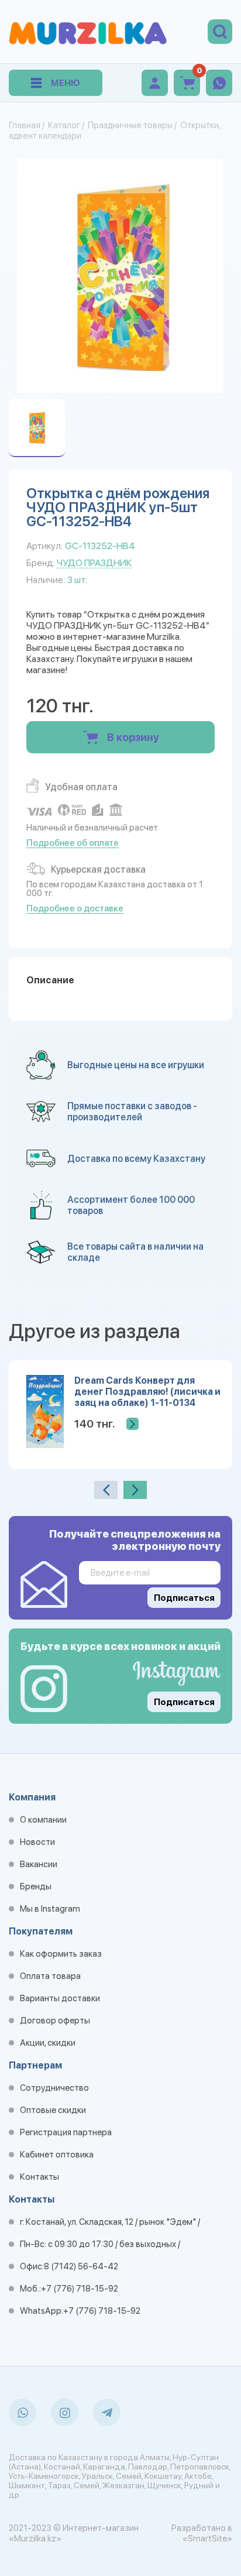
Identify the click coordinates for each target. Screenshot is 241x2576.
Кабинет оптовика (57, 2155)
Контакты (39, 2177)
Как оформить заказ (61, 1954)
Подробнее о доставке (75, 908)
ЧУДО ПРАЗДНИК (94, 563)
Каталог (64, 125)
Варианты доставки (60, 1998)
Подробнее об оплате (73, 843)
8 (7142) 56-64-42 (81, 2266)
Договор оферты (55, 2021)
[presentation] (106, 1490)
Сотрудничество (54, 2088)
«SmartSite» (207, 2539)
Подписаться (184, 1702)
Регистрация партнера (66, 2132)
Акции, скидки (48, 2043)
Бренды (36, 1886)
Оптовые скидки (53, 2110)
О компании (43, 1820)
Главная (25, 125)
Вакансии (39, 1864)
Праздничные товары (130, 125)
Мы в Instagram (50, 1909)
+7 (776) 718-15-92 (80, 2289)
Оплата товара (50, 1976)
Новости (37, 1842)
